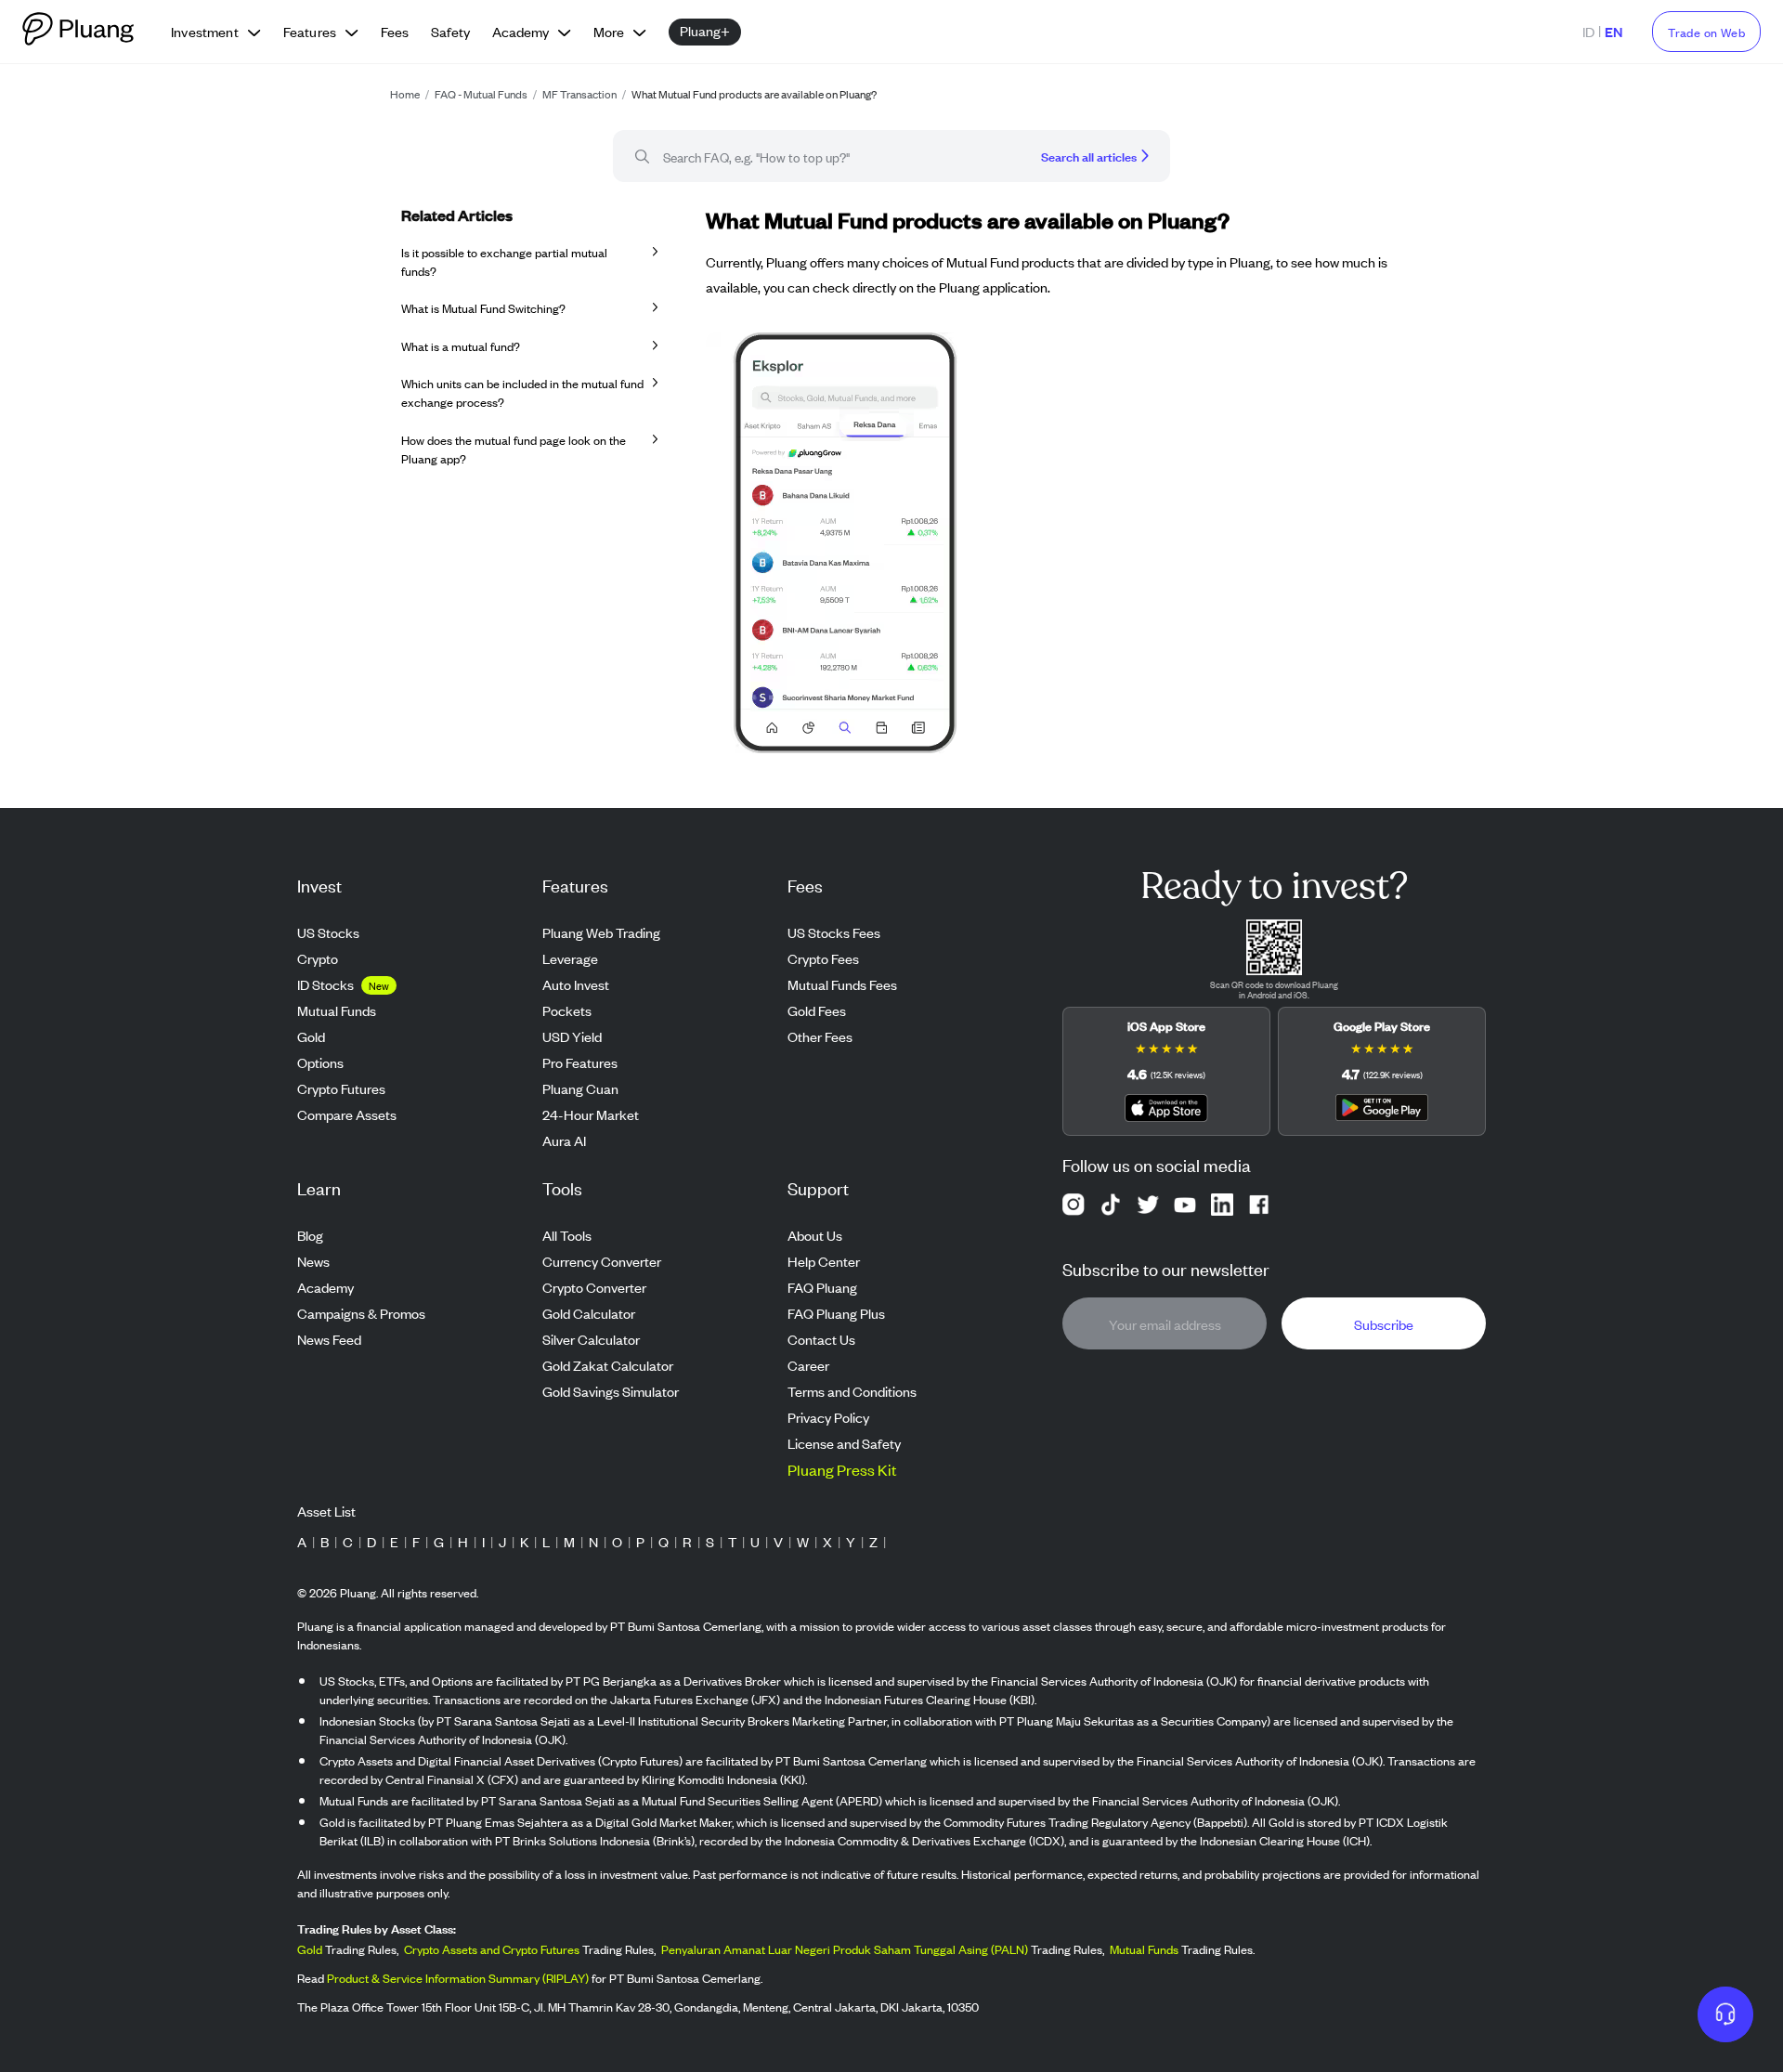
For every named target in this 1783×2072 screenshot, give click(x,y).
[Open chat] (1725, 2014)
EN (1614, 31)
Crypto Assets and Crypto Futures (492, 1949)
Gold (310, 1949)
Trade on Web (1706, 32)
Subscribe (1384, 1324)
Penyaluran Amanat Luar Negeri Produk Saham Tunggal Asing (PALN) (845, 1949)
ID (1588, 31)
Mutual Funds (1144, 1949)
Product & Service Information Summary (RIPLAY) (458, 1978)
